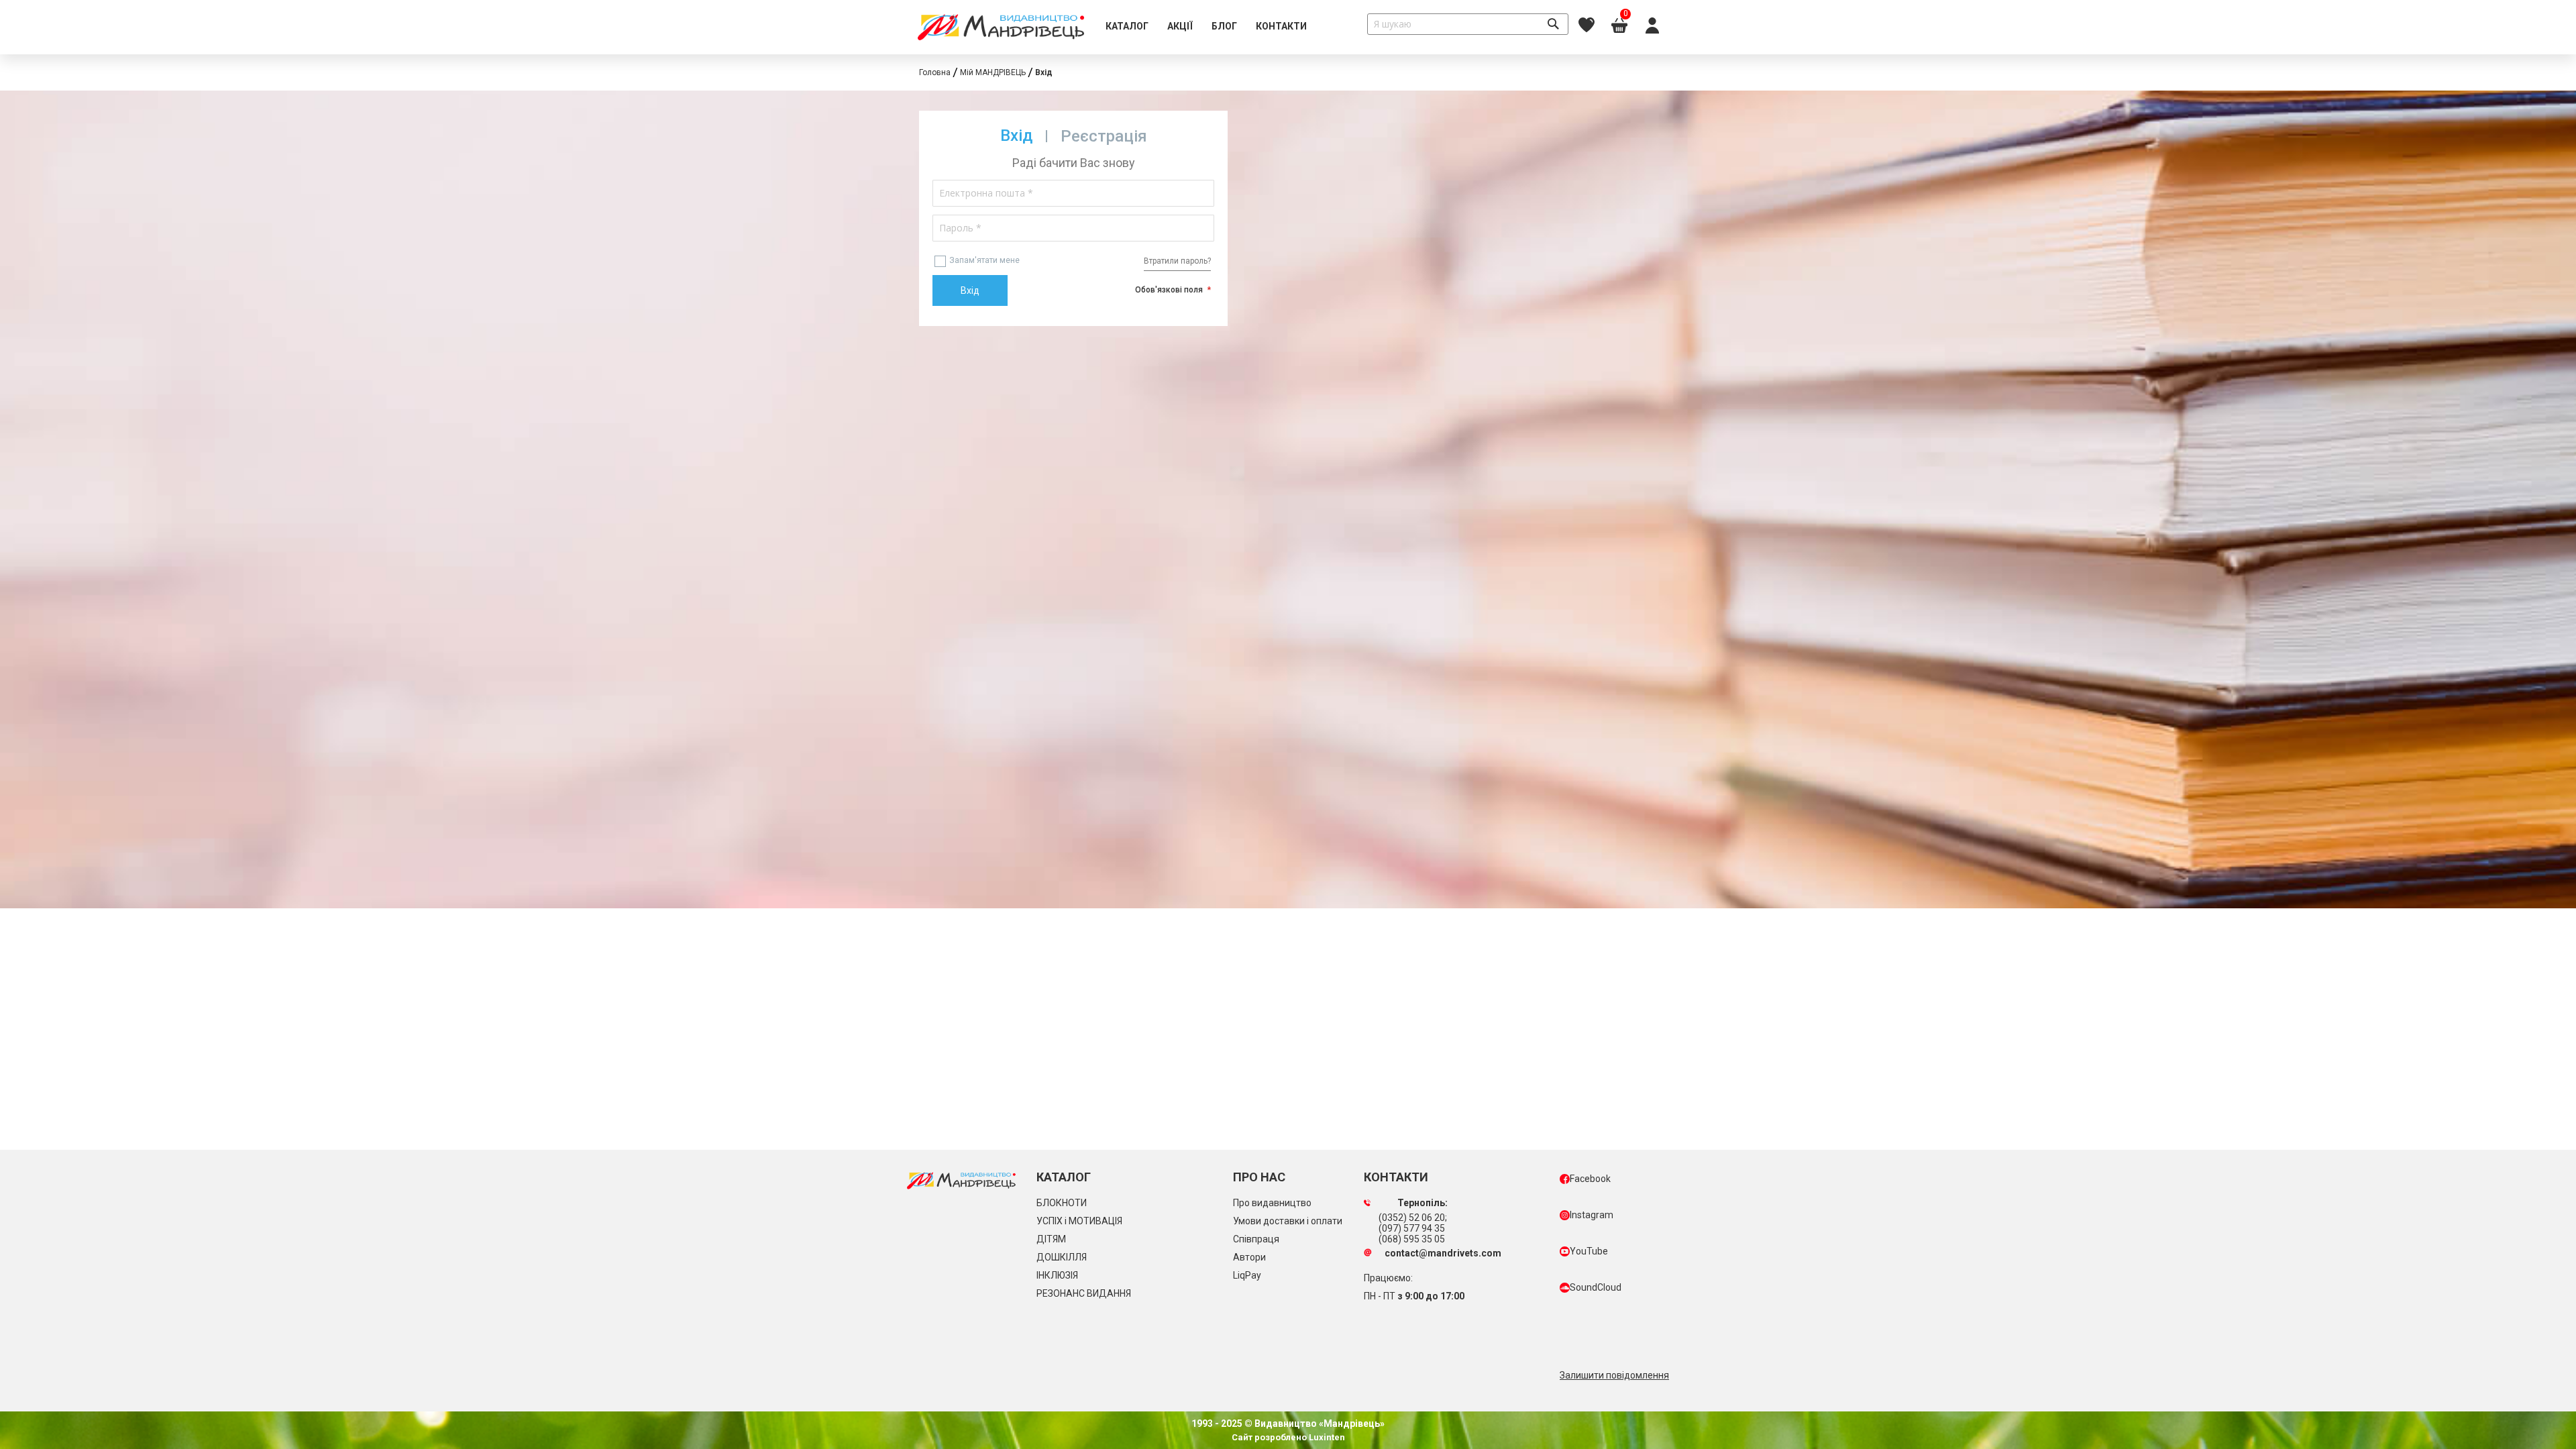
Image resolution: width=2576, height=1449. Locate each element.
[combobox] (1468, 24)
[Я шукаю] (1553, 24)
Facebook (1590, 1179)
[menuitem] (1127, 27)
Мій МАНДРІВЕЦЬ (993, 72)
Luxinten (1326, 1437)
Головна (935, 72)
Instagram (1592, 1215)
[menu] (1206, 27)
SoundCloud (1596, 1287)
